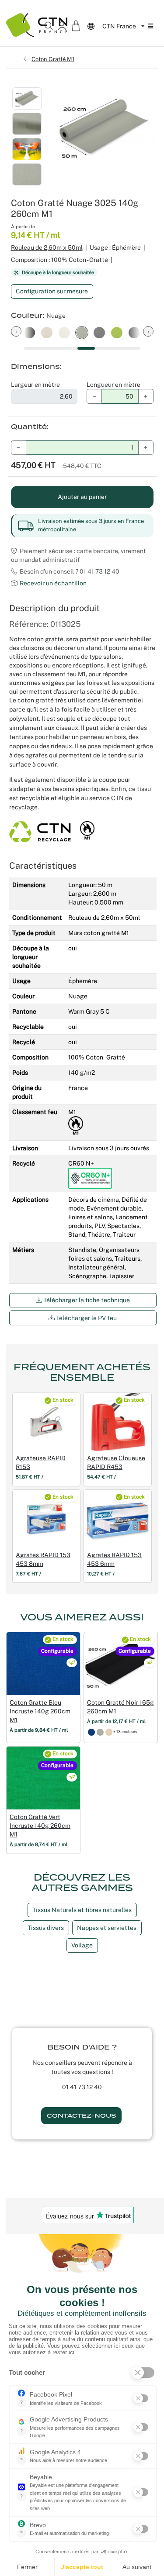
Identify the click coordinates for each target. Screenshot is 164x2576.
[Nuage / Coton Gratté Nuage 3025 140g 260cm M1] (82, 332)
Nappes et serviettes (107, 1928)
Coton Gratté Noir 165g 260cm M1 (120, 1707)
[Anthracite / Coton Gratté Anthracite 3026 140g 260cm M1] (99, 332)
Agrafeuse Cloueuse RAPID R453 (116, 1462)
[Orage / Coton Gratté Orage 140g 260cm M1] (29, 332)
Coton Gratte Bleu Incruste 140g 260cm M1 (40, 1711)
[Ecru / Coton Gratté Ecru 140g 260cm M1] (47, 332)
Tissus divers (46, 1928)
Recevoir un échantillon (53, 583)
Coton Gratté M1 (53, 59)
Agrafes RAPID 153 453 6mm (114, 1559)
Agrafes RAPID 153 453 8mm (43, 1559)
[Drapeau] (91, 1732)
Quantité (29, 427)
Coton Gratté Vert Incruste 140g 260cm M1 (40, 1826)
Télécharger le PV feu (86, 1318)
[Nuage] (100, 1732)
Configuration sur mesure (52, 291)
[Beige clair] (109, 1732)
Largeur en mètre (35, 385)
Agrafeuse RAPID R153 (41, 1462)
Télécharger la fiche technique (86, 1300)
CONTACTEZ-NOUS (81, 2116)
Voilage (82, 1945)
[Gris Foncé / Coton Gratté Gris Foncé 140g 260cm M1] (134, 332)
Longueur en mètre (113, 385)
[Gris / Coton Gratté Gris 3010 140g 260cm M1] (64, 332)
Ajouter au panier (82, 497)
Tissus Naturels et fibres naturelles (82, 1910)
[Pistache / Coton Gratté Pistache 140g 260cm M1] (117, 332)
